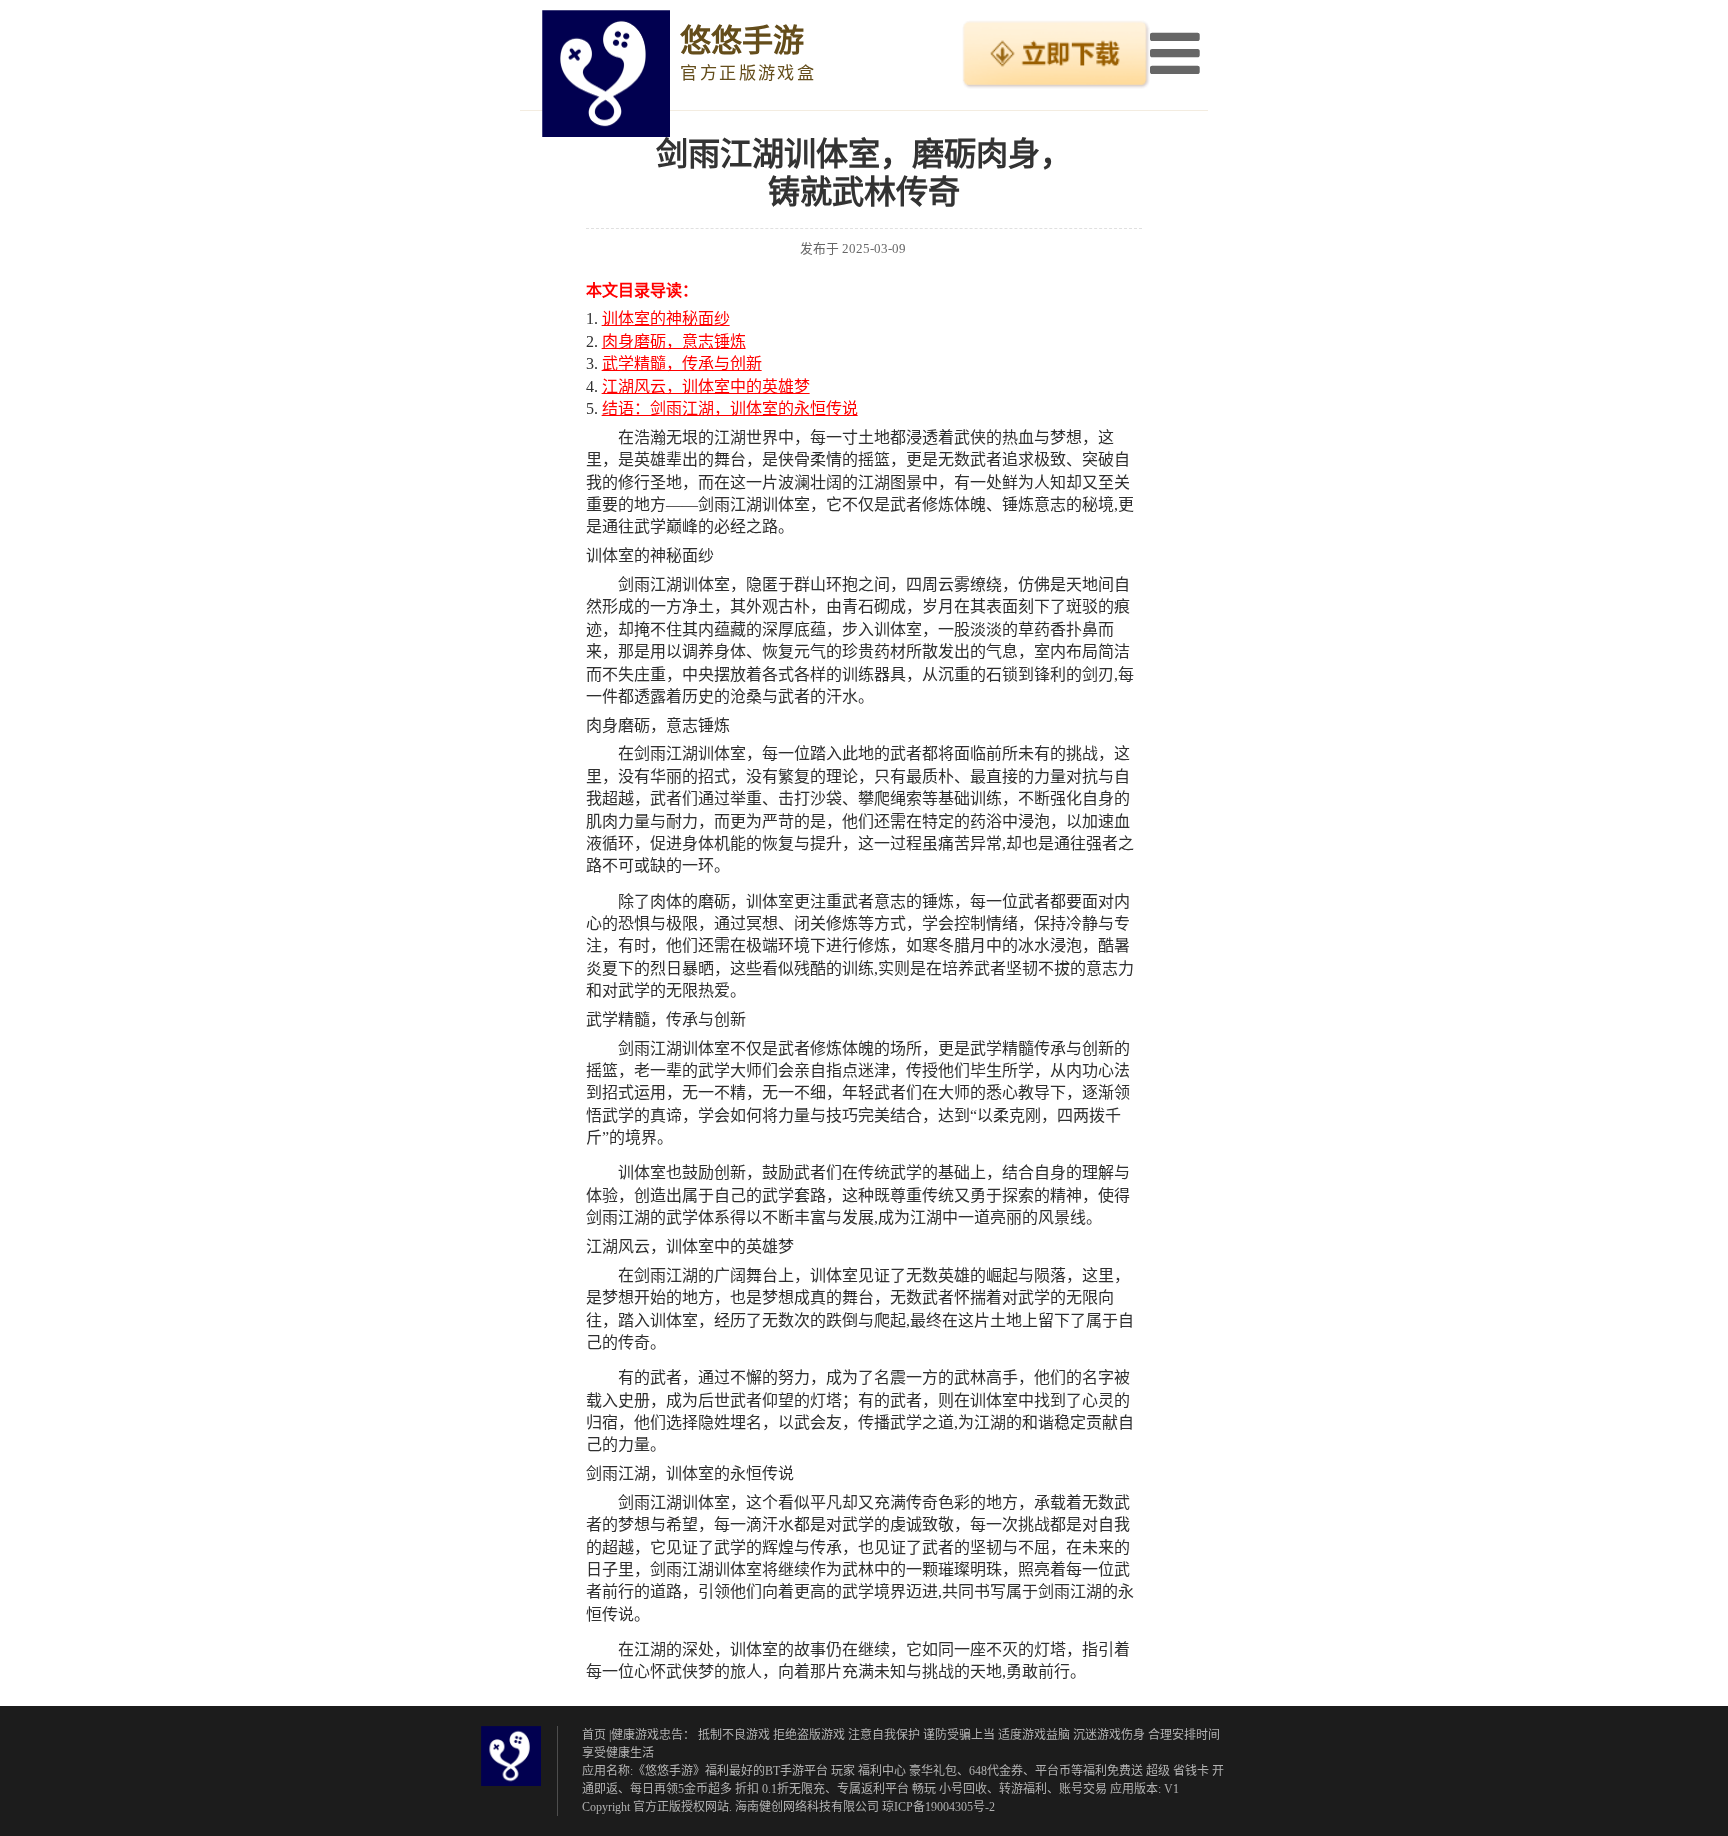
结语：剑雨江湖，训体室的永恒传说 (730, 408)
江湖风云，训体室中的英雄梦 (706, 386)
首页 (594, 1735)
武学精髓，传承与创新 (682, 363)
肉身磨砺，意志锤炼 (674, 341)
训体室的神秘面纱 (666, 318)
